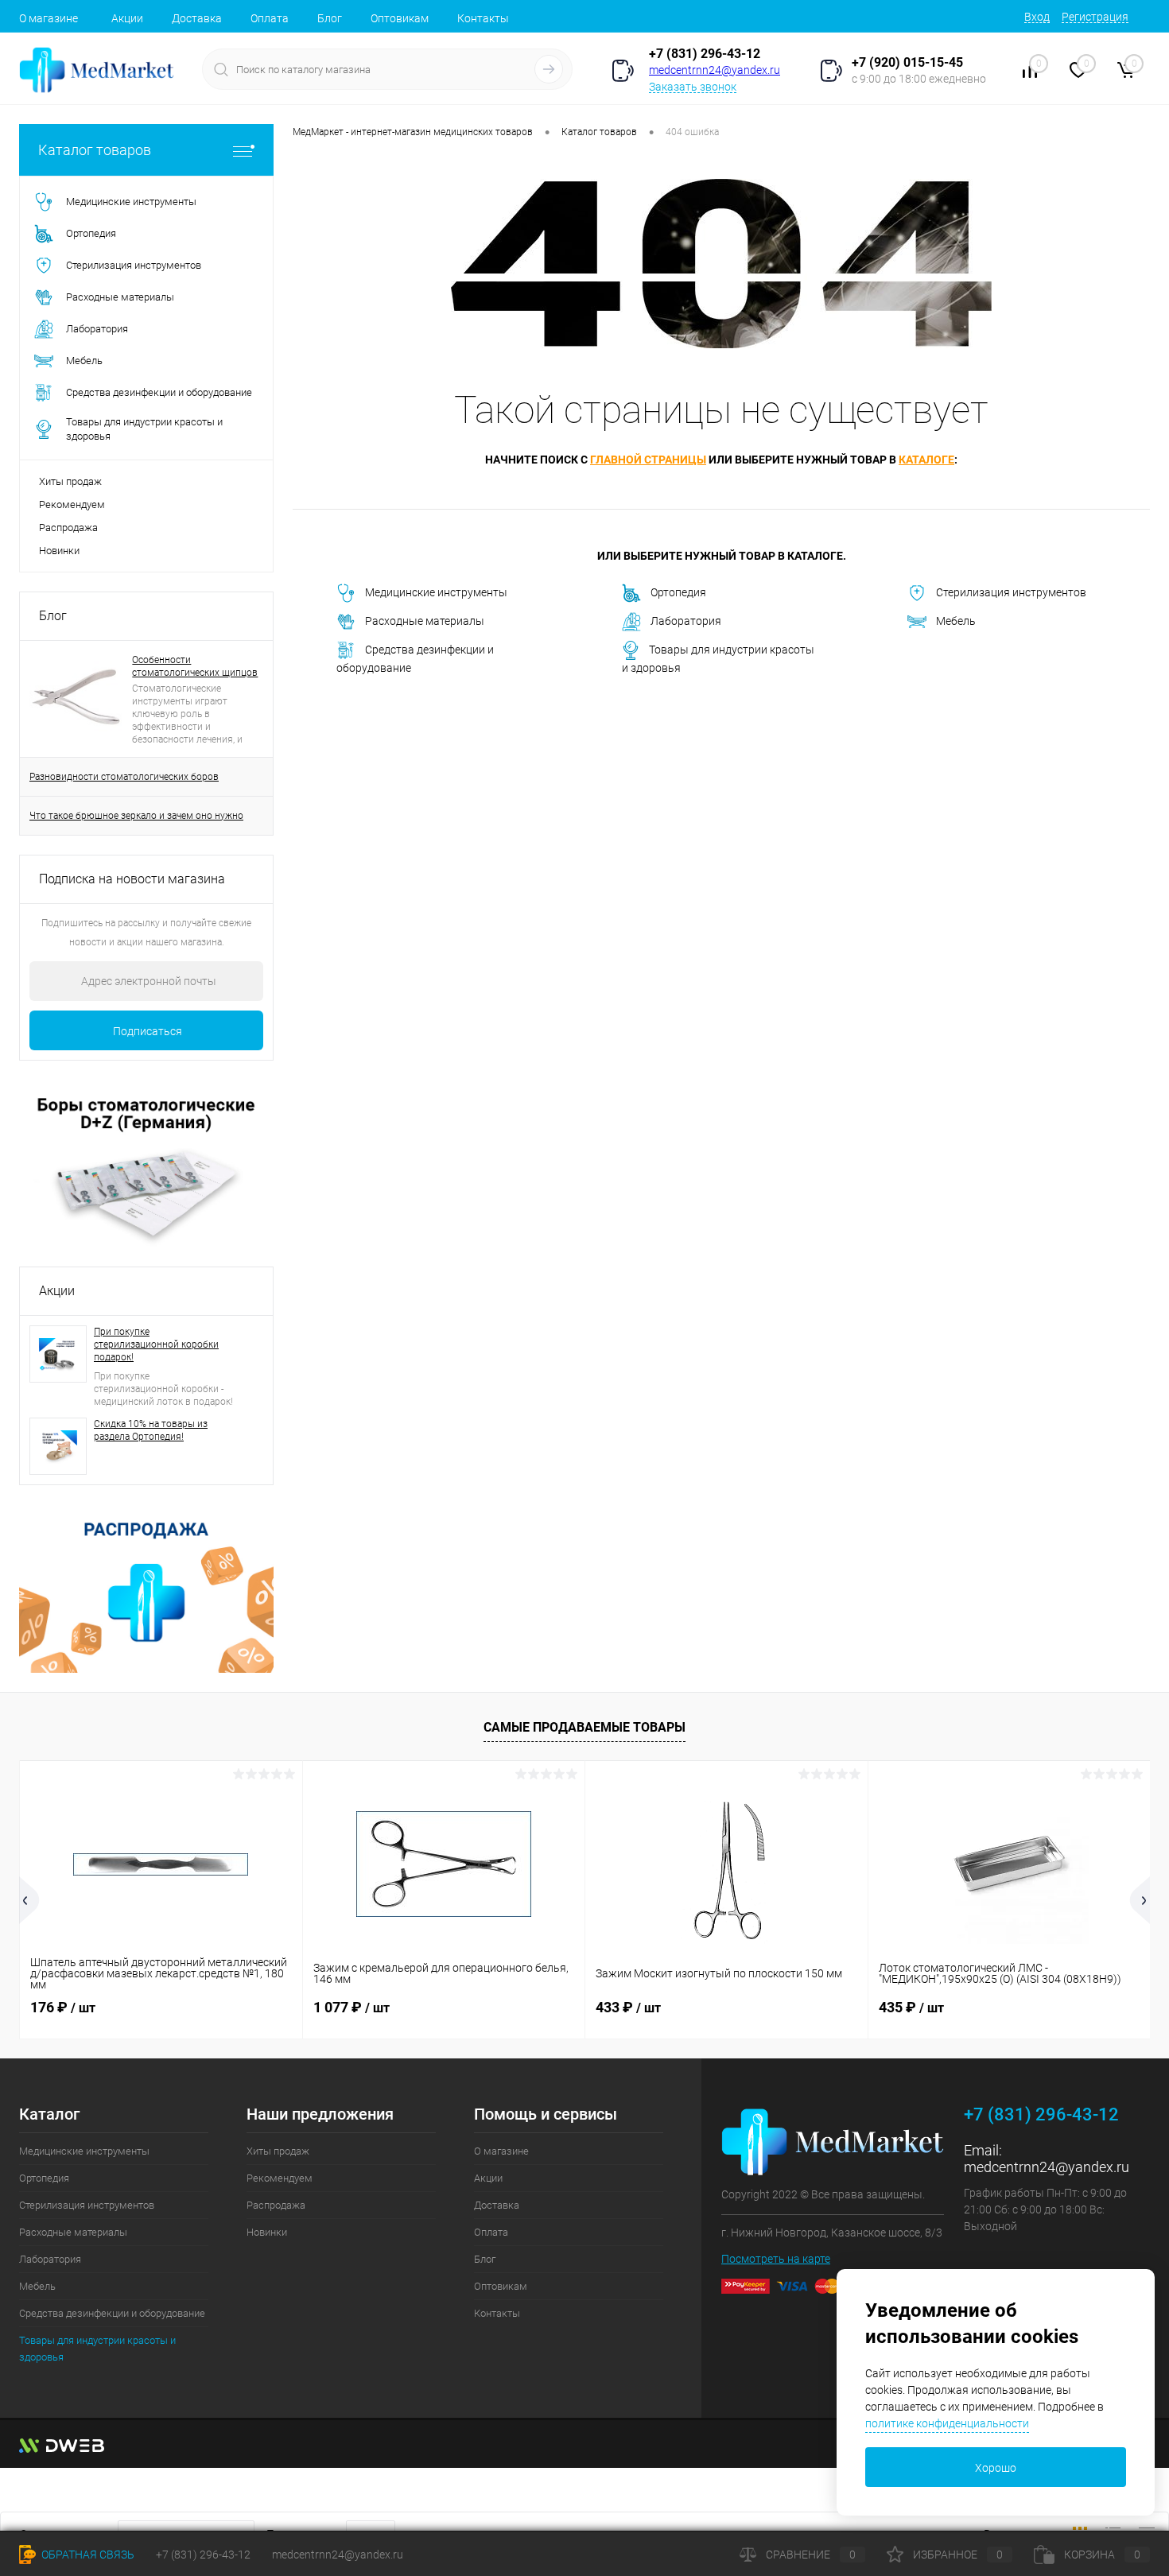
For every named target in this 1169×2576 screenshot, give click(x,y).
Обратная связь (87, 2555)
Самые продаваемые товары (584, 1727)
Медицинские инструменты (436, 592)
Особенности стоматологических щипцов (195, 666)
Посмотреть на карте (776, 2259)
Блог (330, 18)
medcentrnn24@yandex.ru (715, 70)
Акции (127, 18)
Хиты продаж (70, 481)
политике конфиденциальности (947, 2423)
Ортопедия (678, 592)
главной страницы (648, 460)
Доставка (197, 18)
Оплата (270, 18)
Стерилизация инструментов (1011, 592)
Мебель (956, 621)
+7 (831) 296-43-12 (705, 54)
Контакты (483, 18)
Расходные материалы (425, 621)
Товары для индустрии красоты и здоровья (718, 659)
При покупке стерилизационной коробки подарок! (156, 1344)
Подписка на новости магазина (132, 879)
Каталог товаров (95, 150)
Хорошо (996, 2468)
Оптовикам (400, 18)
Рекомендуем (72, 504)
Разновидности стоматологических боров (124, 777)
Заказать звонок (693, 87)
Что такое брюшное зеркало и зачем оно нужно (136, 816)
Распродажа (68, 528)
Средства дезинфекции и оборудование (415, 659)
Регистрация (1095, 17)
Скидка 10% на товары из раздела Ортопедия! (151, 1430)
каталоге (926, 460)
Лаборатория (686, 621)
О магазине (49, 18)
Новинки (59, 551)
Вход (1037, 17)
